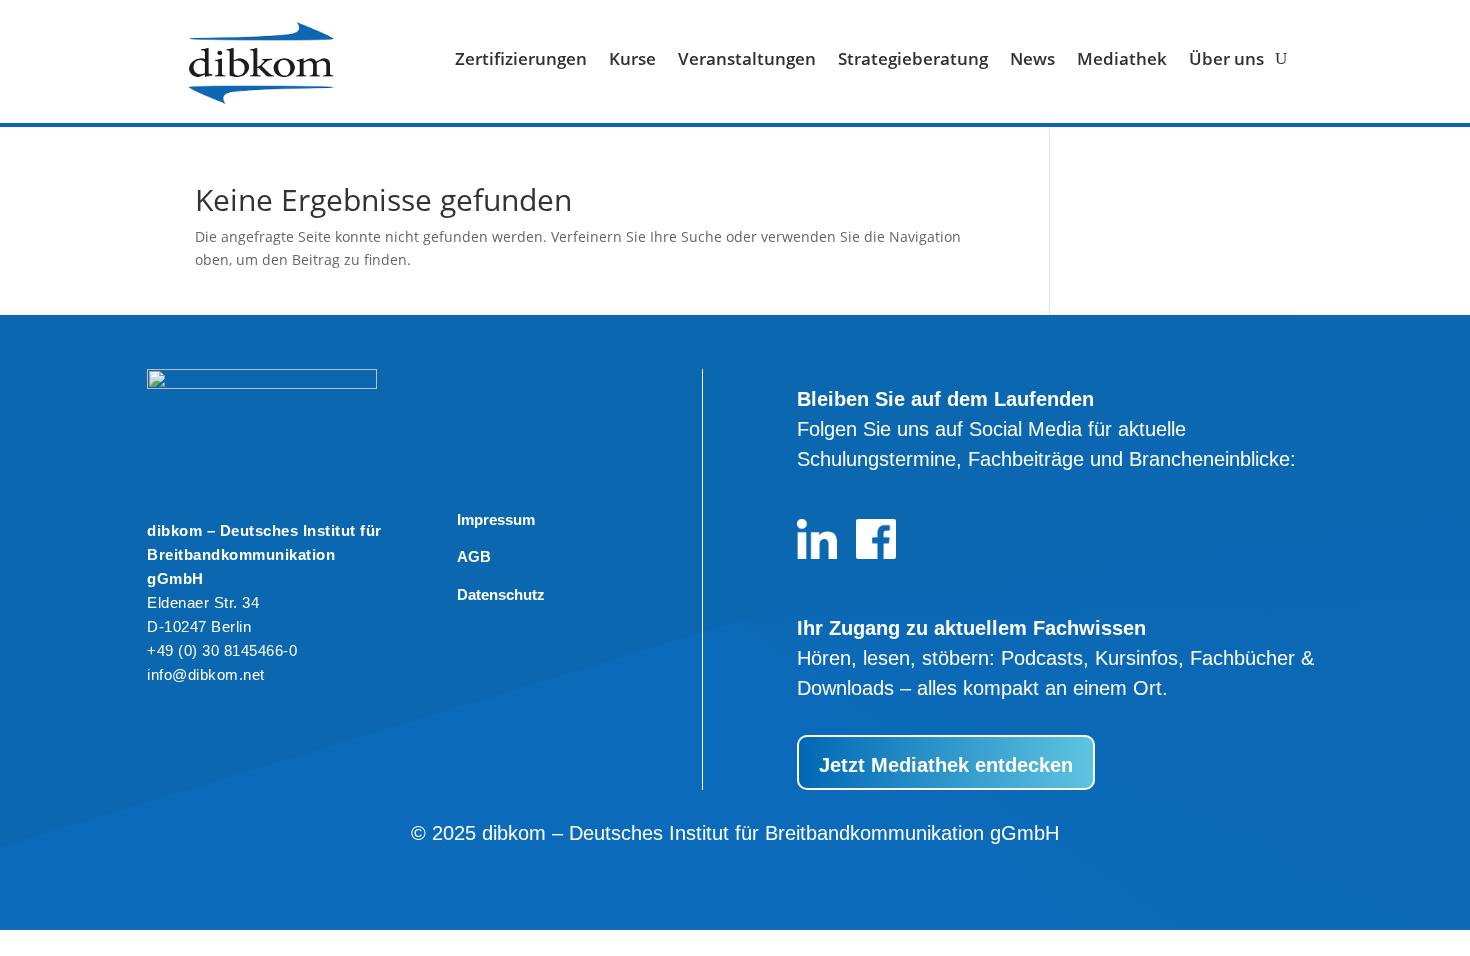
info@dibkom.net (206, 674)
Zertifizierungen (521, 61)
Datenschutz (501, 594)
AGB (474, 556)
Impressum (496, 519)
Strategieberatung (913, 61)
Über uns (1226, 61)
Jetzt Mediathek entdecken (946, 765)
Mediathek (1122, 61)
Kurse (632, 61)
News (1032, 61)
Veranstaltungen (747, 61)
